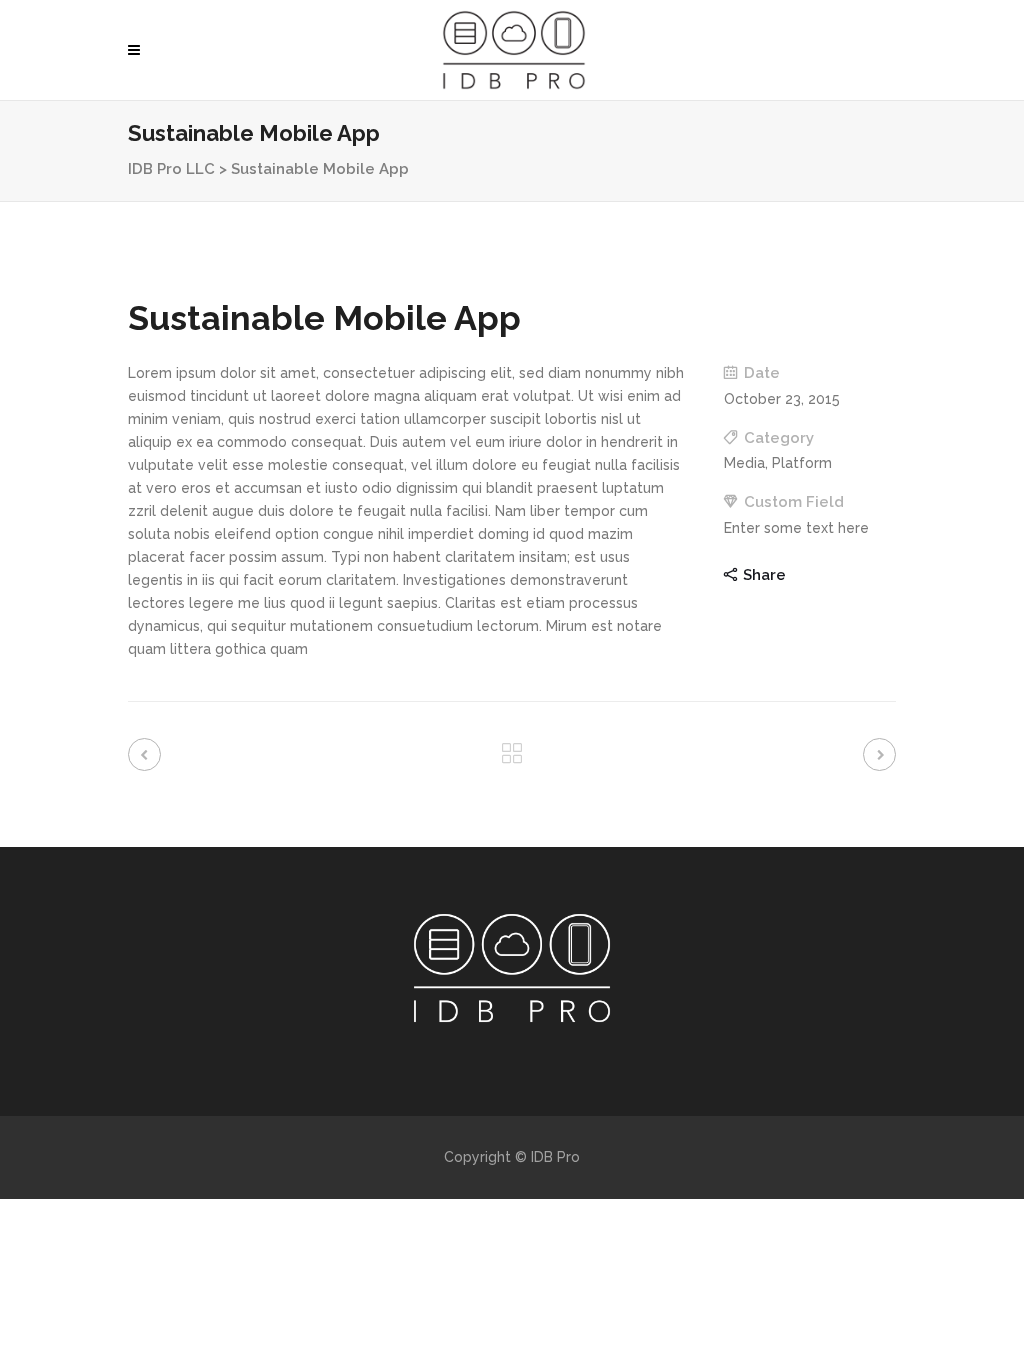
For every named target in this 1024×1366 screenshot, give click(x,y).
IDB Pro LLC (171, 169)
